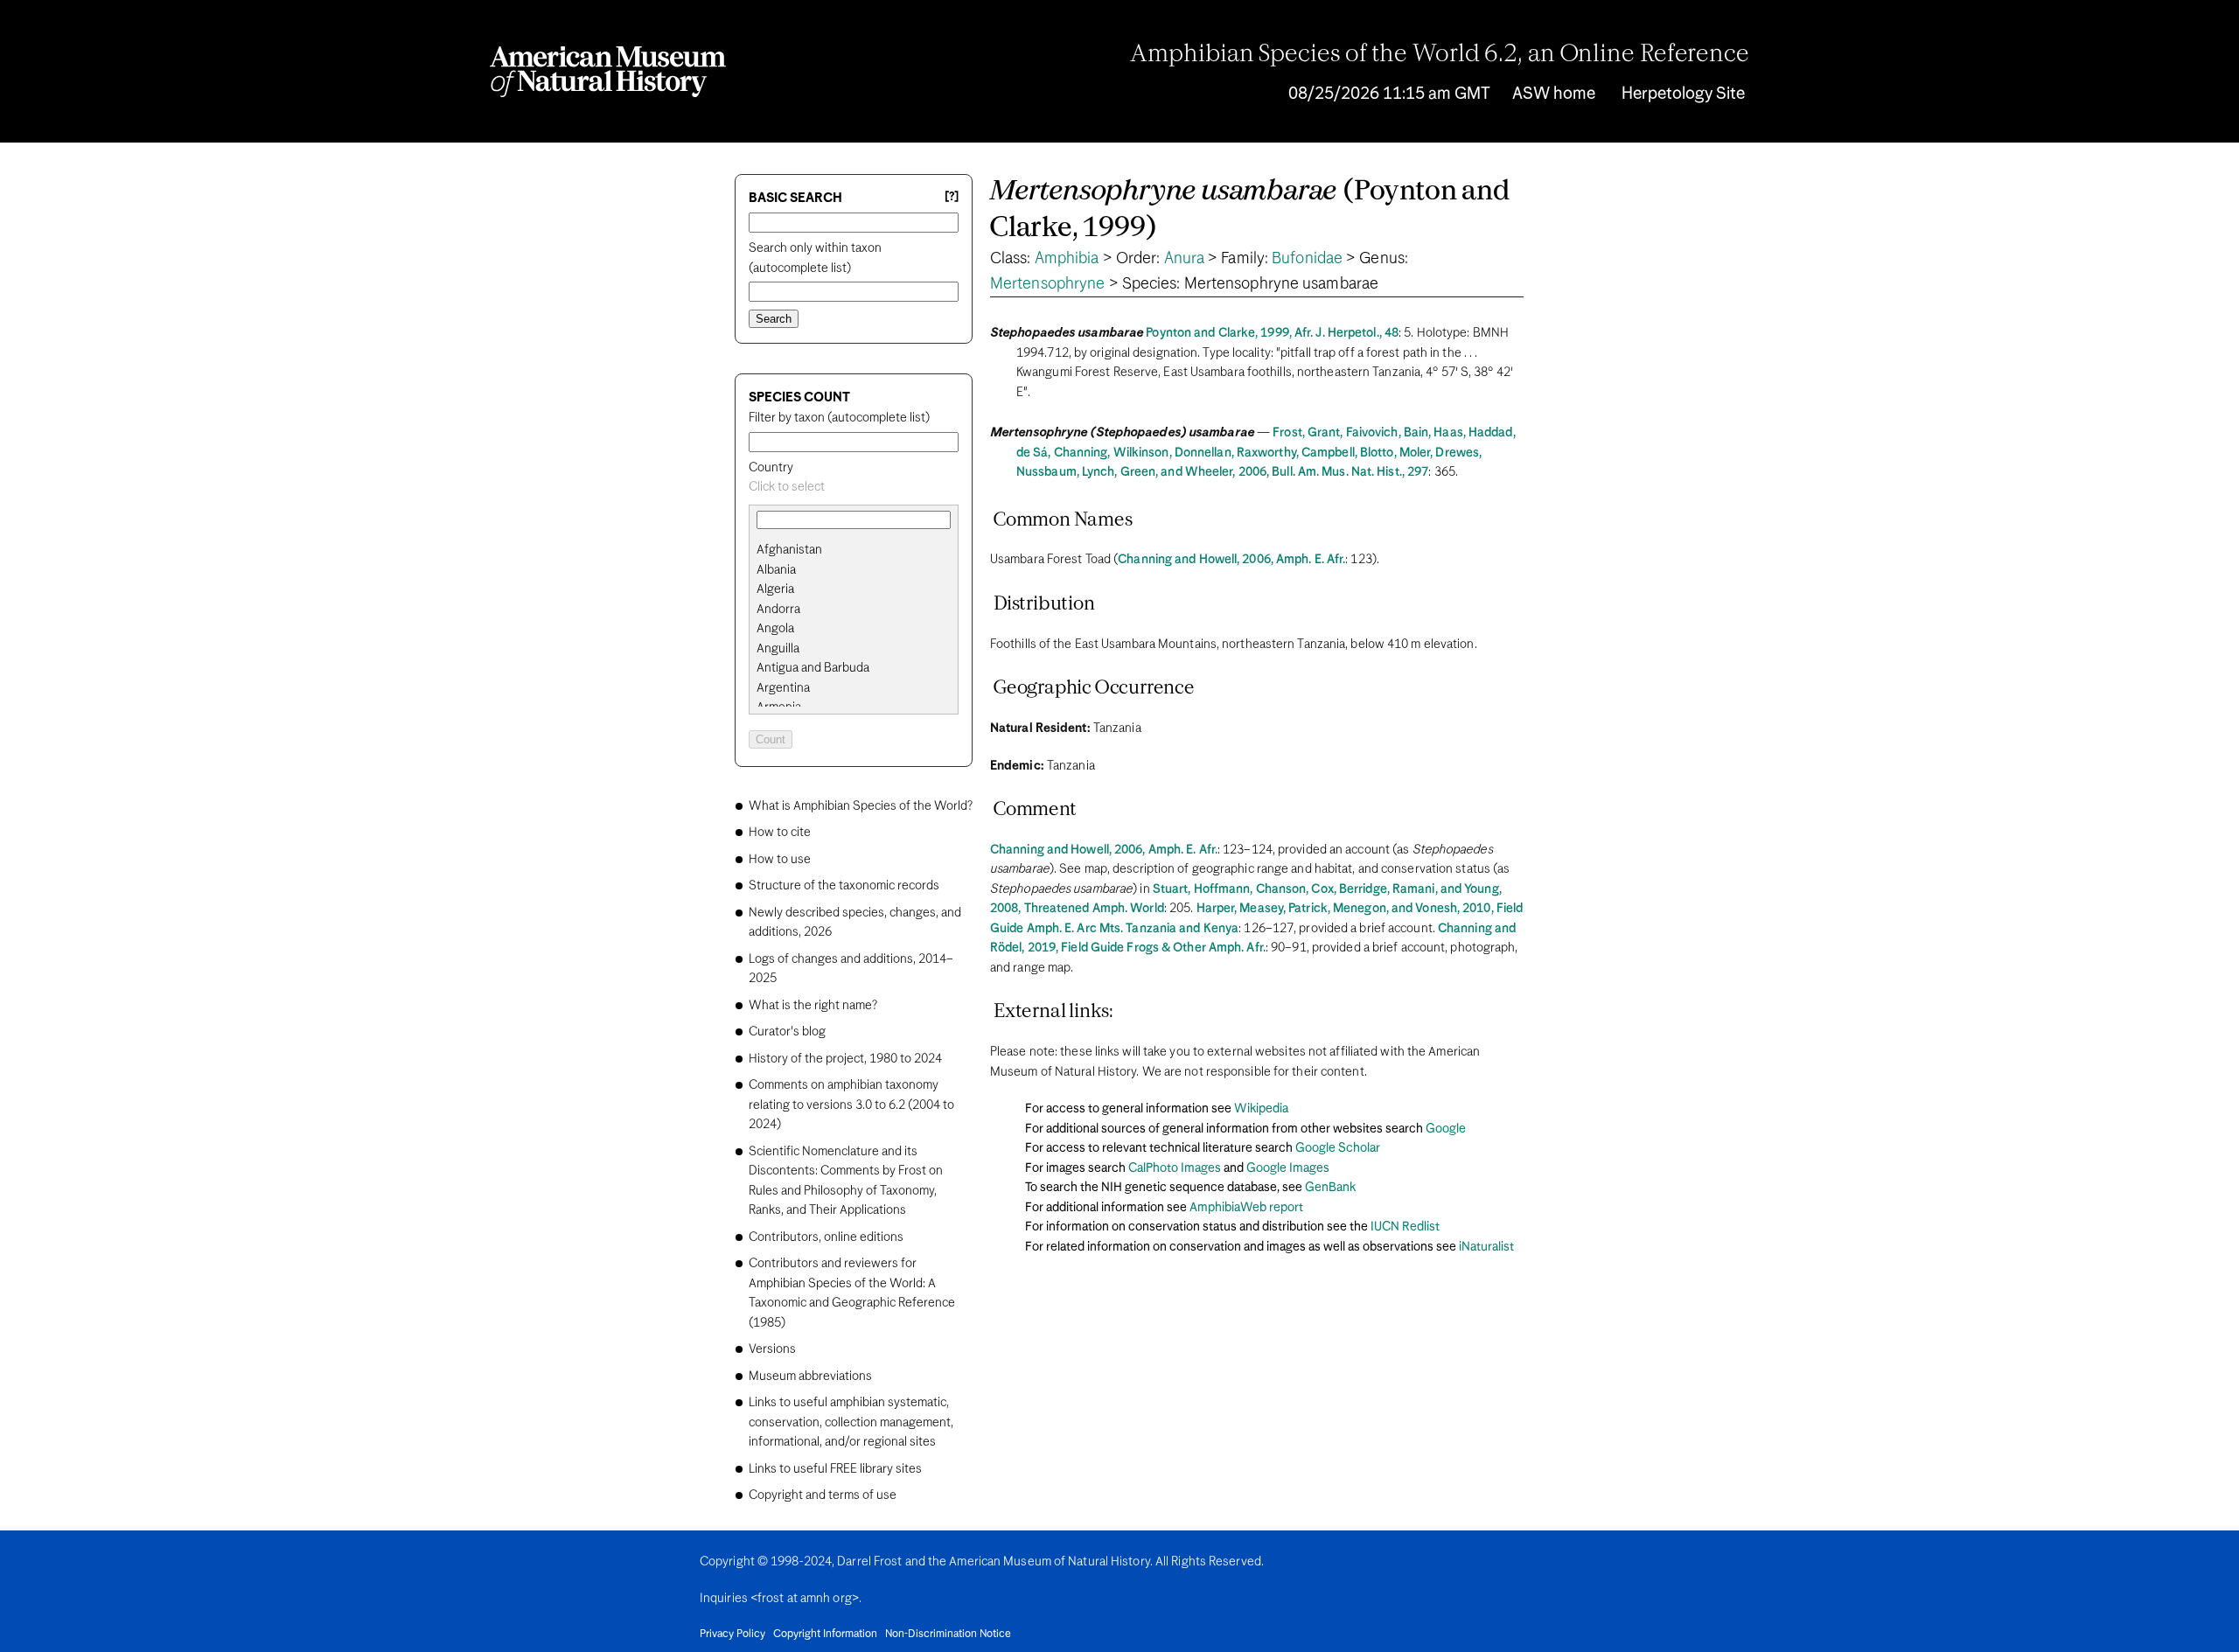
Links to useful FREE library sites (835, 1469)
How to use (780, 860)
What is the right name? (813, 1006)
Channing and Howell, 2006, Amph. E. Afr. (1231, 560)
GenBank (1330, 1188)
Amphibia (1067, 259)
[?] (952, 197)
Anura (1185, 259)
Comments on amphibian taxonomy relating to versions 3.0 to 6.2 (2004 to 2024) (851, 1105)
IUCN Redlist (1405, 1227)
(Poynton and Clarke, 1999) (1250, 210)
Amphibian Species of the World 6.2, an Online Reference (1440, 55)
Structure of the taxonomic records (844, 886)
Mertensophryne (1047, 284)
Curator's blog (787, 1032)
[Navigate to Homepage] (608, 72)
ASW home (1554, 94)
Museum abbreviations (810, 1377)
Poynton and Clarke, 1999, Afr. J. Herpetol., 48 (1272, 333)
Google (1446, 1129)
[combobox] (854, 488)
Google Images (1288, 1168)
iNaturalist (1486, 1247)
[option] (861, 551)
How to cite (780, 833)
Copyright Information (825, 1635)
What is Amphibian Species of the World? (861, 806)
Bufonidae (1307, 259)
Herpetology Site (1683, 94)
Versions (772, 1349)
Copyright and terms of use (823, 1495)
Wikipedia (1261, 1109)
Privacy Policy (732, 1635)
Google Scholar (1338, 1148)
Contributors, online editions (826, 1237)
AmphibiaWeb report (1246, 1208)
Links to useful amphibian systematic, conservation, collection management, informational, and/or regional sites (851, 1422)
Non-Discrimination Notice (948, 1635)
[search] (854, 570)
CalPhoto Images (1175, 1168)
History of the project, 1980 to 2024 (845, 1059)
